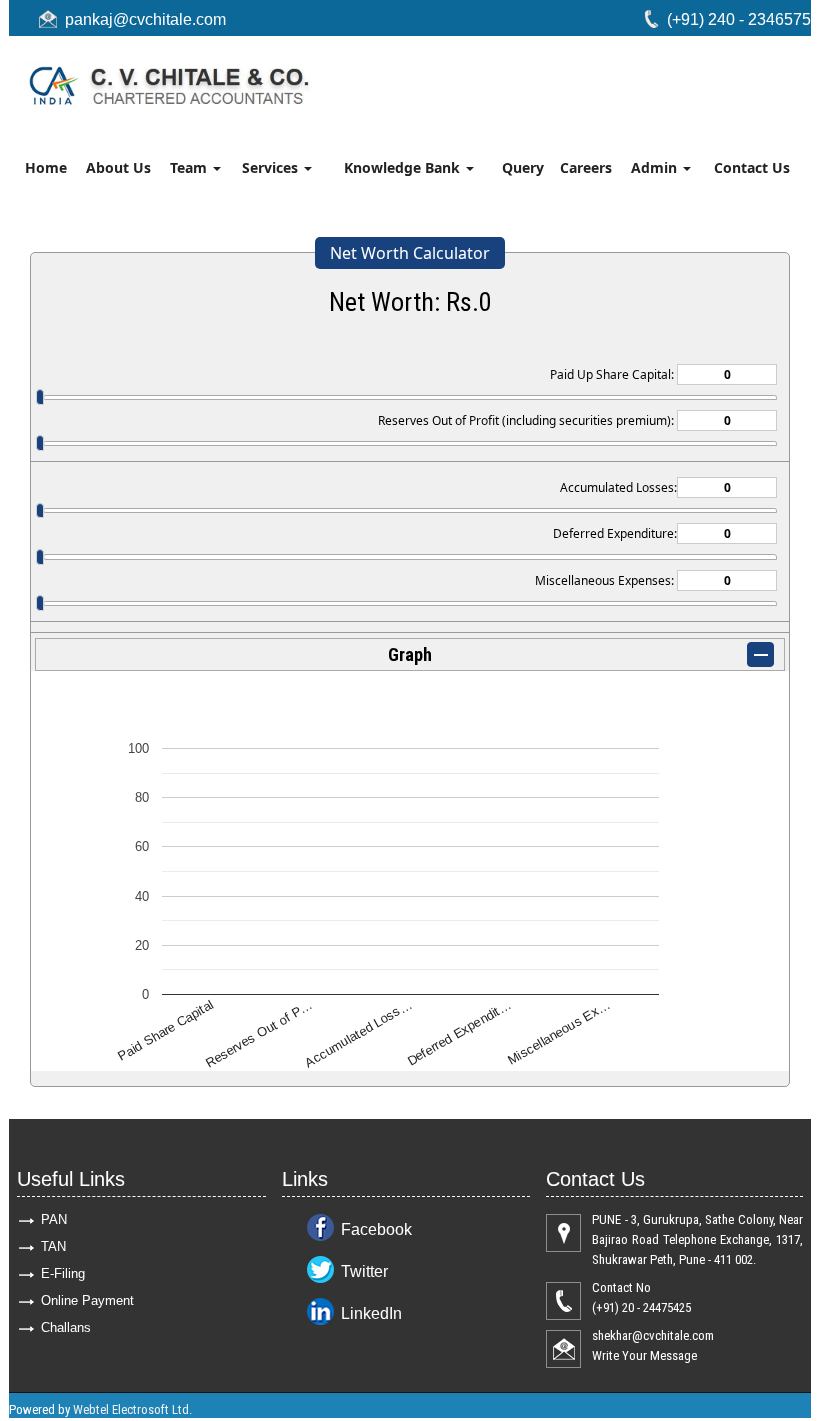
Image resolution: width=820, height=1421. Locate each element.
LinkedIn (371, 1313)
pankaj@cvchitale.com (145, 19)
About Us (118, 167)
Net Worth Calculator (410, 253)
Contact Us (752, 167)
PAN (54, 1219)
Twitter (364, 1271)
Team (190, 167)
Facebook (376, 1229)
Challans (66, 1327)
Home (46, 167)
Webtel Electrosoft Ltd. (132, 1409)
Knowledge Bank (404, 167)
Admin (656, 167)
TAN (53, 1246)
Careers (586, 167)
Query (523, 167)
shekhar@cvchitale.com (653, 1335)
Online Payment (87, 1300)
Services (272, 167)
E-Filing (63, 1273)
